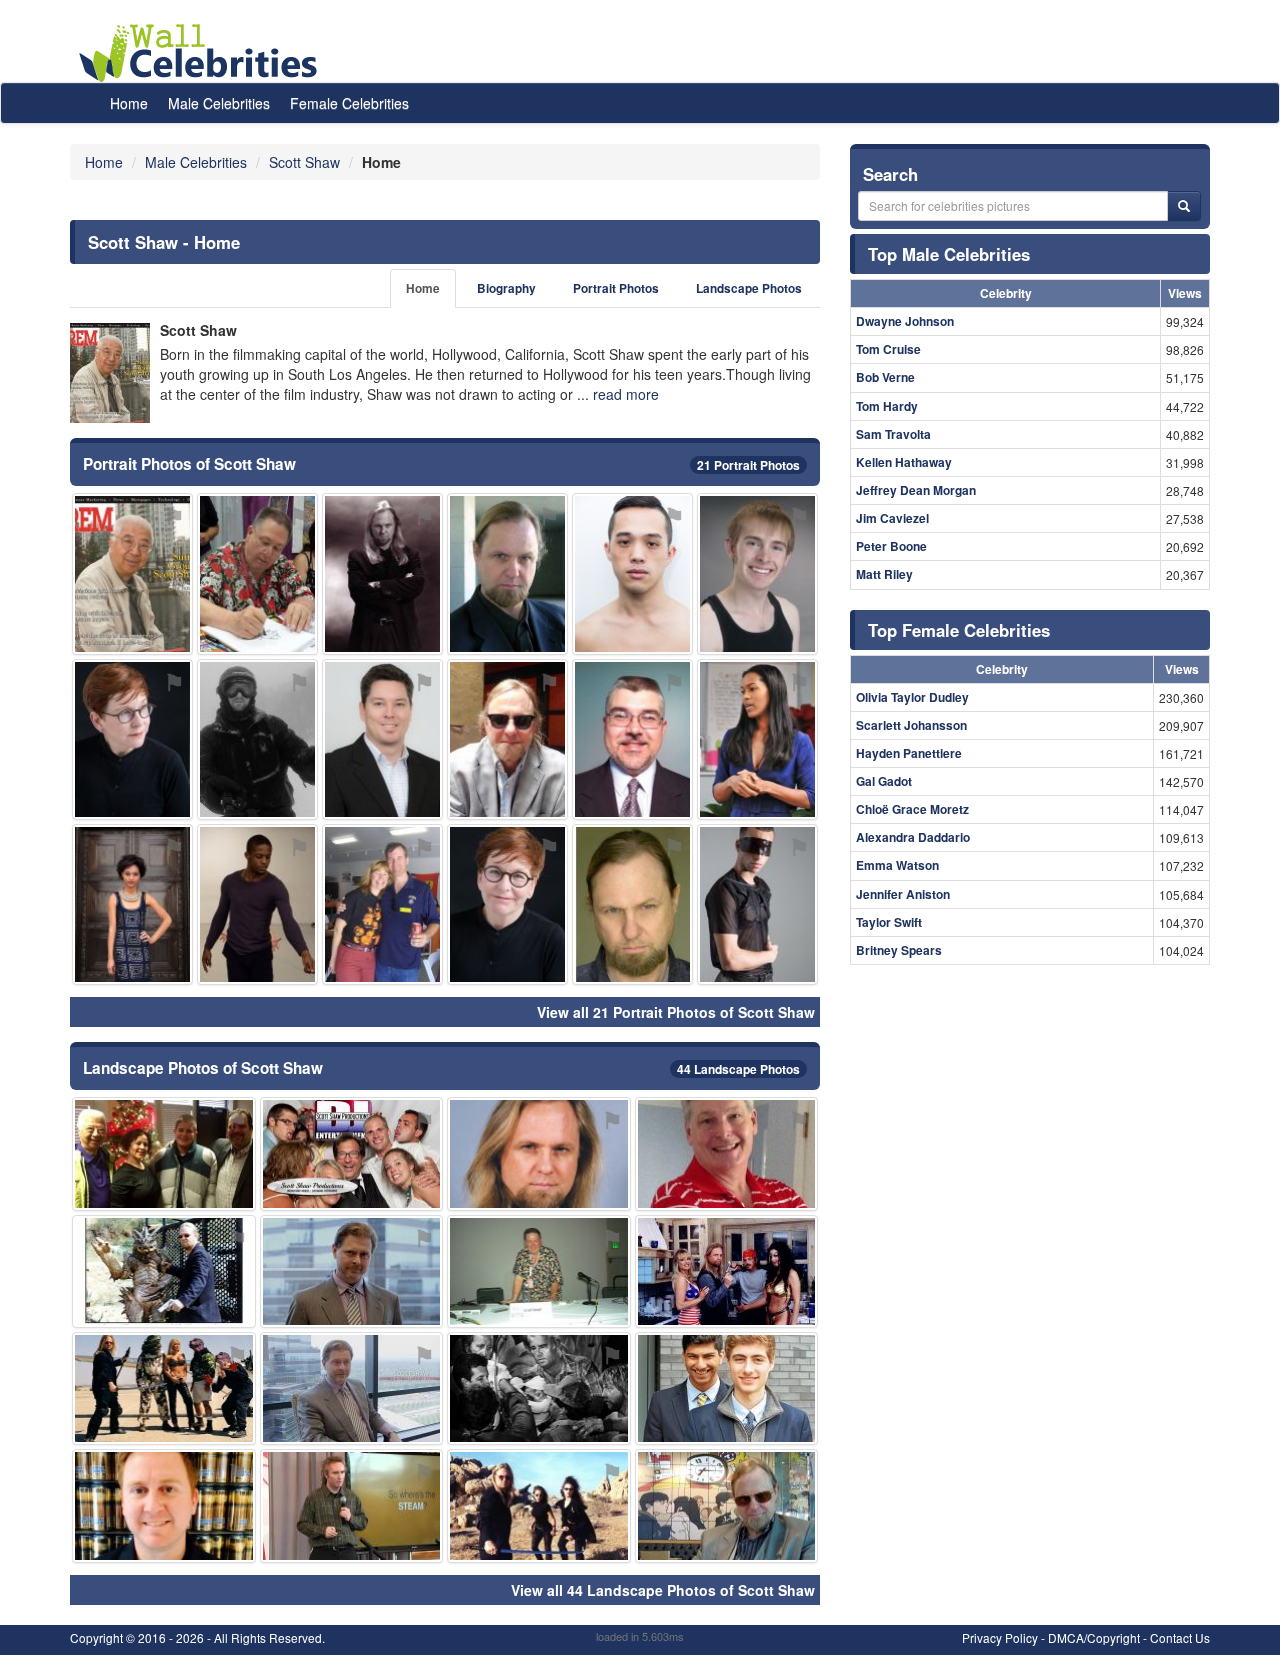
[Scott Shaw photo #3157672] (632, 573)
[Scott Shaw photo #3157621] (727, 1153)
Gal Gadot (884, 781)
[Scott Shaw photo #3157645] (727, 1271)
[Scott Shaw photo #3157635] (757, 739)
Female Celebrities (349, 103)
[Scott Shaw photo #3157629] (164, 1271)
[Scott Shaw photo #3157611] (727, 1505)
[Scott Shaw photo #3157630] (352, 1153)
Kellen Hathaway (904, 462)
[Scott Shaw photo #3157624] (507, 904)
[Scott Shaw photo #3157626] (132, 739)
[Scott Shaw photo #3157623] (507, 573)
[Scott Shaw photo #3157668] (539, 1505)
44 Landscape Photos (738, 1069)
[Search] (1184, 206)
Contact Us (1180, 1637)
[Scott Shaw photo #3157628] (727, 1388)
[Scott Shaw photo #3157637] (539, 1271)
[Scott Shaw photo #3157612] (257, 573)
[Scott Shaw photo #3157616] (132, 573)
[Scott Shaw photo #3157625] (539, 1388)
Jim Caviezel (892, 518)
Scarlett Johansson (911, 725)
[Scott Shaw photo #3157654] (257, 739)
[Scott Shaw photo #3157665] (164, 1388)
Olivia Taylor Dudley (912, 697)
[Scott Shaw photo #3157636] (757, 573)
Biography (506, 288)
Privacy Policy (1000, 1637)
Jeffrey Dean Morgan (916, 490)
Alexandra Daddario (913, 837)
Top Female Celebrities (959, 630)
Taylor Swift (889, 922)
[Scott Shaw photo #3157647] (352, 1505)
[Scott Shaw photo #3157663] (382, 904)
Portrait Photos (616, 288)
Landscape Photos (749, 288)
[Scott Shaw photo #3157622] (382, 573)
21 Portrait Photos (748, 465)
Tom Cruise (888, 349)
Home (129, 103)
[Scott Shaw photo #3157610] (539, 1153)
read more (626, 394)
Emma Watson (897, 865)
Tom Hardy (887, 406)
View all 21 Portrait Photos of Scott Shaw (676, 1012)
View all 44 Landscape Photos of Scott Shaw (663, 1590)
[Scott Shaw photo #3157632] (632, 904)
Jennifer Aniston (903, 894)
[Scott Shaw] (110, 373)
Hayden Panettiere (909, 753)
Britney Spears (899, 950)
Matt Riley (884, 574)
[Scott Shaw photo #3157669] (382, 739)
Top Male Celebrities (949, 254)
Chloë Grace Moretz (912, 809)
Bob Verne (885, 377)
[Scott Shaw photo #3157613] (507, 739)
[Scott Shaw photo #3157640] (757, 904)
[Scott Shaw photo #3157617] (352, 1271)
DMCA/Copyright (1094, 1637)
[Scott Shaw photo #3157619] (352, 1388)
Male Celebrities (219, 103)
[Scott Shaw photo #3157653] (257, 904)
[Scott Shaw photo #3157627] (164, 1153)
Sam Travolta (893, 434)
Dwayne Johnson (905, 321)
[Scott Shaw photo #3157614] (632, 739)
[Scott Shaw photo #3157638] (164, 1505)
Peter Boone (891, 546)
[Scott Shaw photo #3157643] (132, 904)
